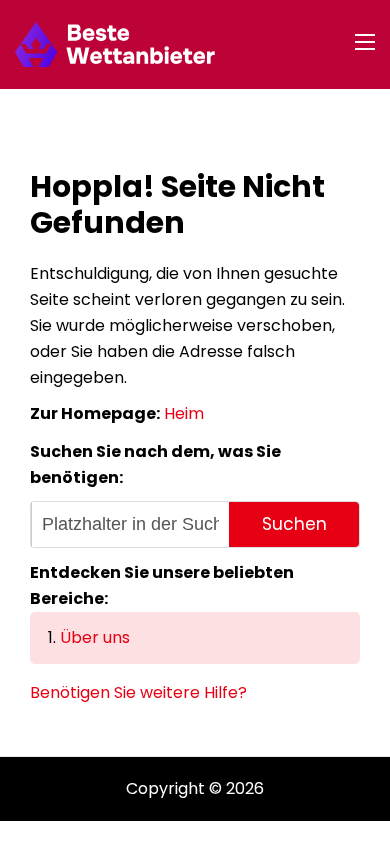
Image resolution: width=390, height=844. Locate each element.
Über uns (95, 637)
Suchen (294, 524)
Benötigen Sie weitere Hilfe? (138, 692)
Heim (184, 413)
